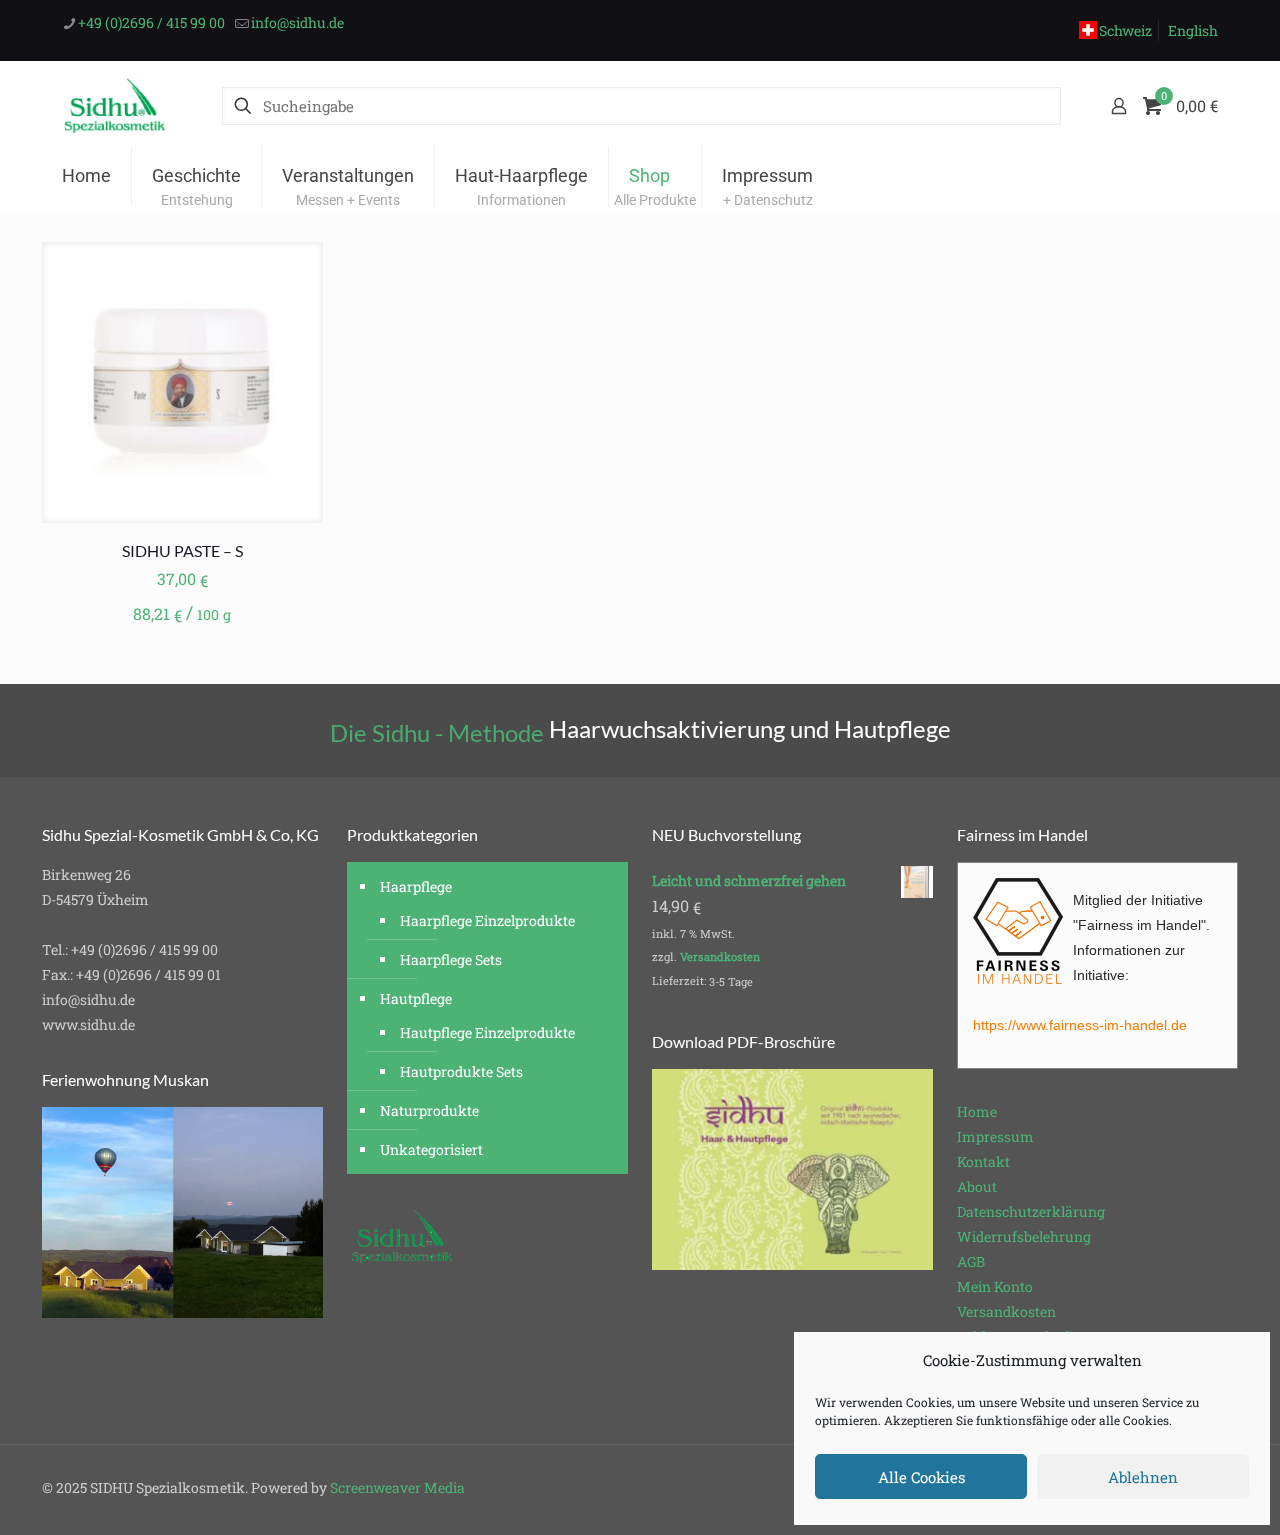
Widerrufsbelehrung (1024, 1236)
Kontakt (983, 1161)
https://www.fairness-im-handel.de (1080, 1025)
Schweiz (1125, 30)
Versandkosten (720, 956)
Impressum (995, 1136)
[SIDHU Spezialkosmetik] (114, 106)
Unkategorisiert (431, 1149)
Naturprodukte (429, 1110)
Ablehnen (1143, 1477)
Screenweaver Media (397, 1487)
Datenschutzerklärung (1031, 1211)
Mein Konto (995, 1286)
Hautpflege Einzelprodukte (487, 1032)
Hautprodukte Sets (461, 1071)
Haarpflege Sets (451, 959)
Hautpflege (416, 998)
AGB (971, 1261)
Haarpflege (416, 886)
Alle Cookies (921, 1477)
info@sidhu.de (297, 22)
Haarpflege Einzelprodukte (487, 920)
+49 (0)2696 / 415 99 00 (151, 22)
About (977, 1186)
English (1193, 30)
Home (977, 1111)
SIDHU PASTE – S (182, 550)
